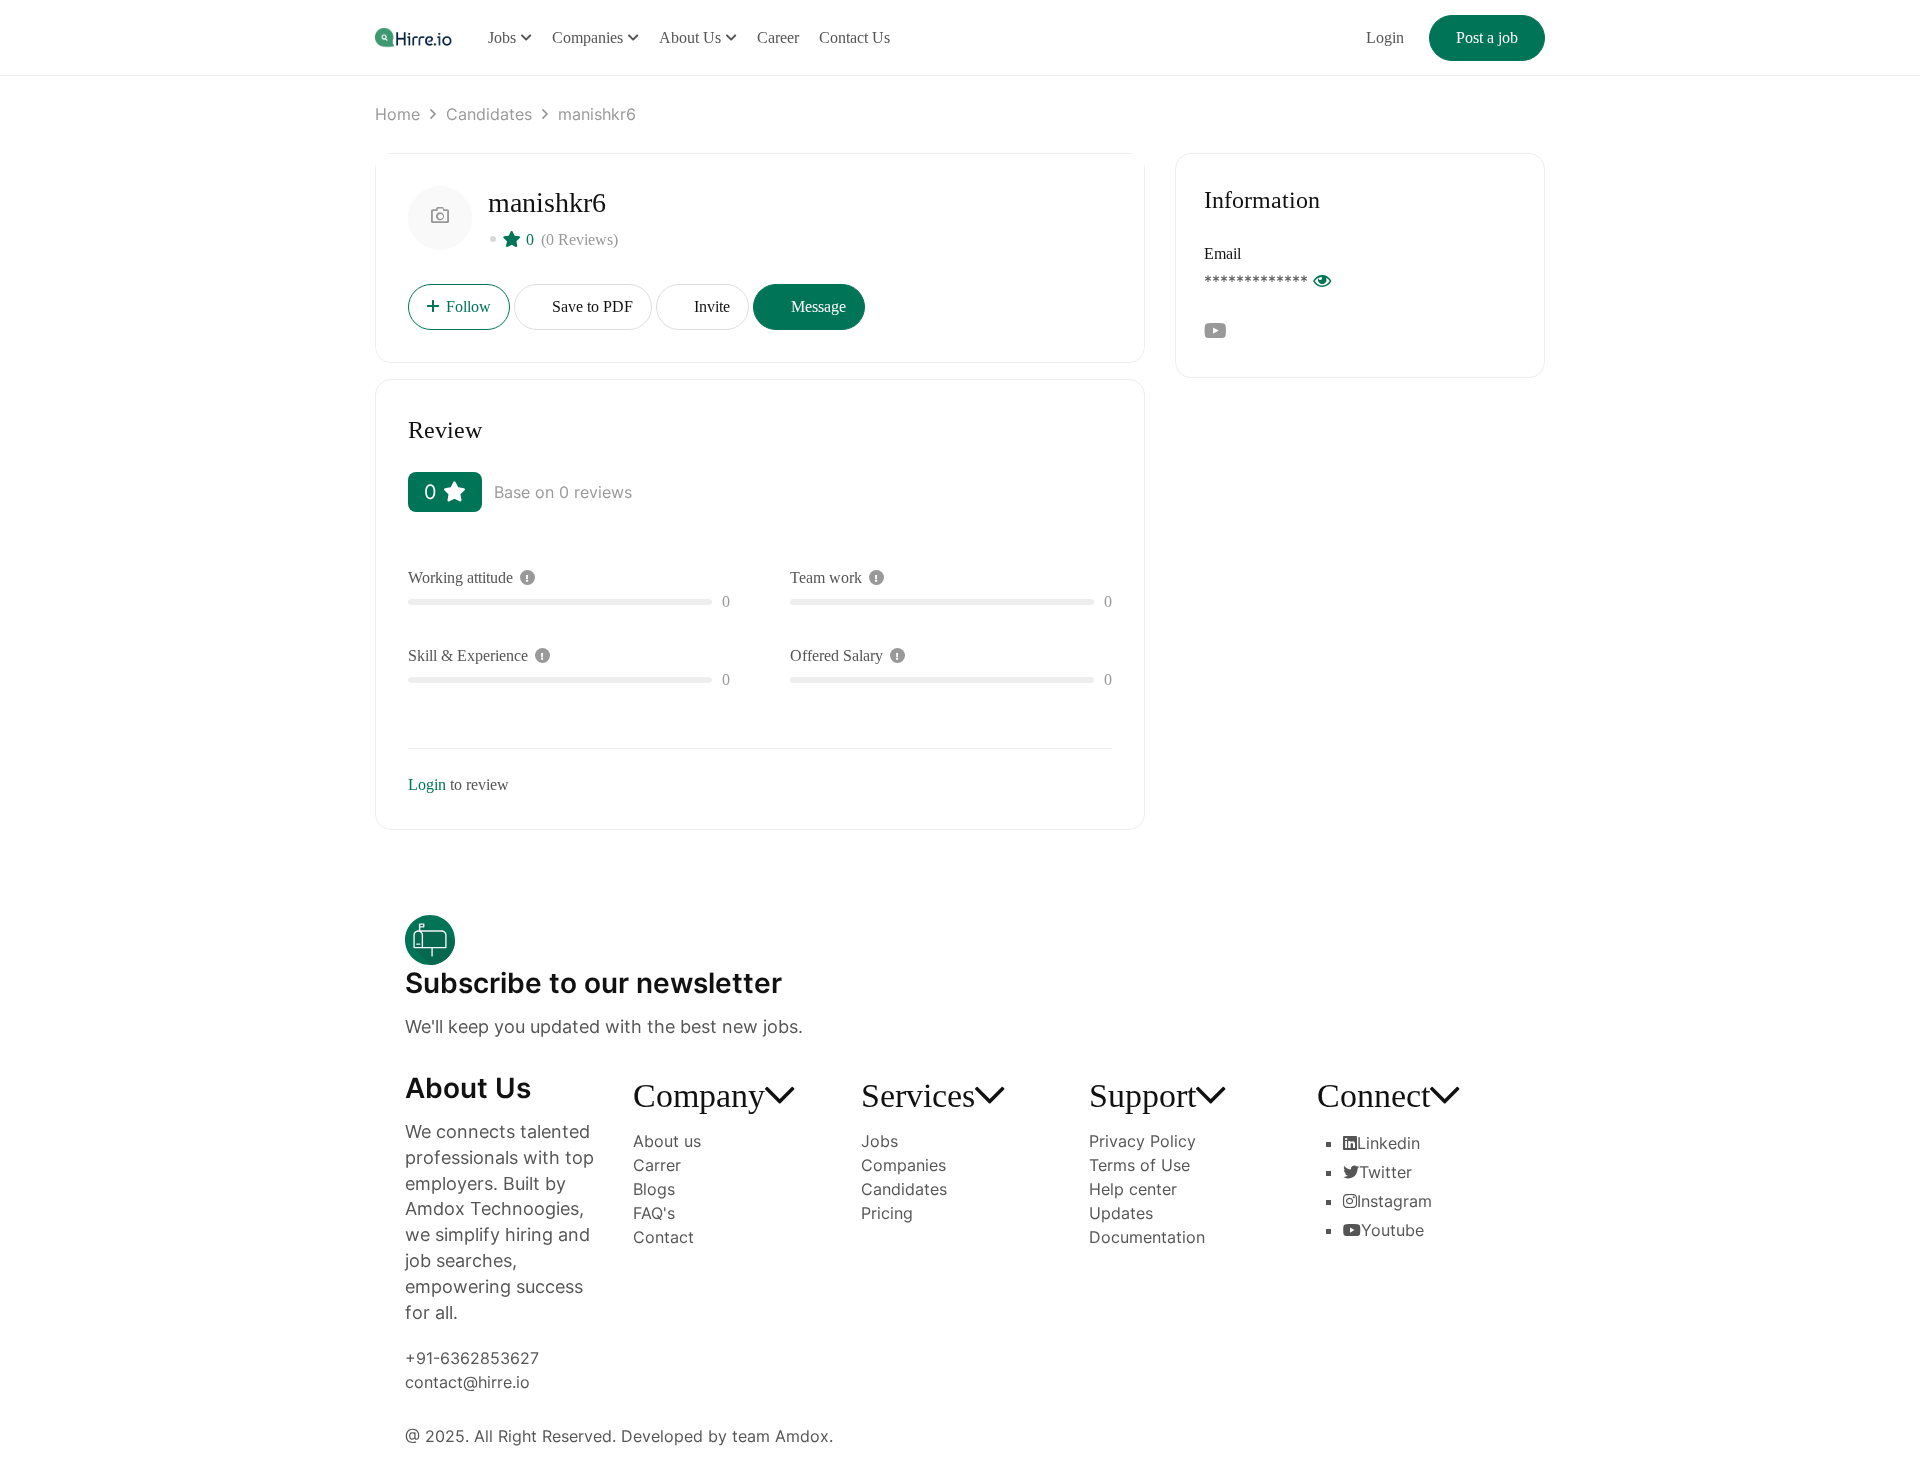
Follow (468, 306)
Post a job (1487, 37)
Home (397, 114)
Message (816, 306)
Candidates (489, 114)
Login (1385, 37)
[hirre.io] (415, 36)
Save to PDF (590, 306)
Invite (710, 306)
